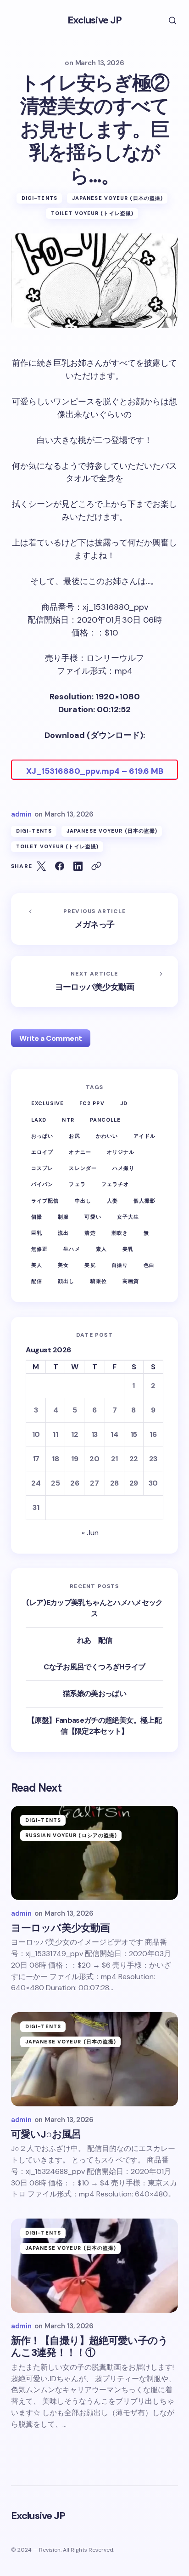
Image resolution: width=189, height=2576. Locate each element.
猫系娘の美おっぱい (94, 1694)
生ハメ (72, 1249)
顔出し (66, 1281)
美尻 (90, 1265)
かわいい (107, 1136)
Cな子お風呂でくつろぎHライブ (94, 1667)
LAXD (39, 1120)
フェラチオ (115, 1184)
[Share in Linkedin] (78, 866)
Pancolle (106, 1120)
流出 (63, 1233)
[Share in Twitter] (41, 866)
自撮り (120, 1265)
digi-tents (39, 198)
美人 (37, 1265)
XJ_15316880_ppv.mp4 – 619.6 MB (95, 771)
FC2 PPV (92, 1103)
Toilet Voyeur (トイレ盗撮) (92, 213)
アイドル (145, 1136)
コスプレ (42, 1168)
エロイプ (42, 1152)
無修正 (39, 1249)
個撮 (37, 1217)
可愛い (93, 1217)
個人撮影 (145, 1201)
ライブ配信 (45, 1201)
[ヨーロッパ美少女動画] (94, 982)
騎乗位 (99, 1281)
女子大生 (128, 1217)
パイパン (42, 1184)
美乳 (128, 1249)
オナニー (80, 1152)
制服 (63, 1217)
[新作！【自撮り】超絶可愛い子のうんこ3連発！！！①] (94, 2266)
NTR (68, 1120)
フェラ (77, 1184)
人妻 (112, 1201)
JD (124, 1103)
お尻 (74, 1136)
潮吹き (120, 1233)
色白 (149, 1265)
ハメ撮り (123, 1168)
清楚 (90, 1233)
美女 (63, 1265)
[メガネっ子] (94, 919)
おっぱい (42, 1136)
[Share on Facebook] (60, 866)
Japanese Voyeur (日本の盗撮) (117, 198)
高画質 (131, 1281)
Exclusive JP (94, 20)
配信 (37, 1281)
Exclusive (47, 1103)
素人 (101, 1249)
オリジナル (121, 1152)
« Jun (90, 1533)
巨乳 (37, 1233)
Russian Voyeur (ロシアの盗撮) (71, 1835)
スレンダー (83, 1168)
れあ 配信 (95, 1640)
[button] (166, 20)
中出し (83, 1201)
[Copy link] (96, 866)
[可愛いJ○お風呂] (94, 2059)
